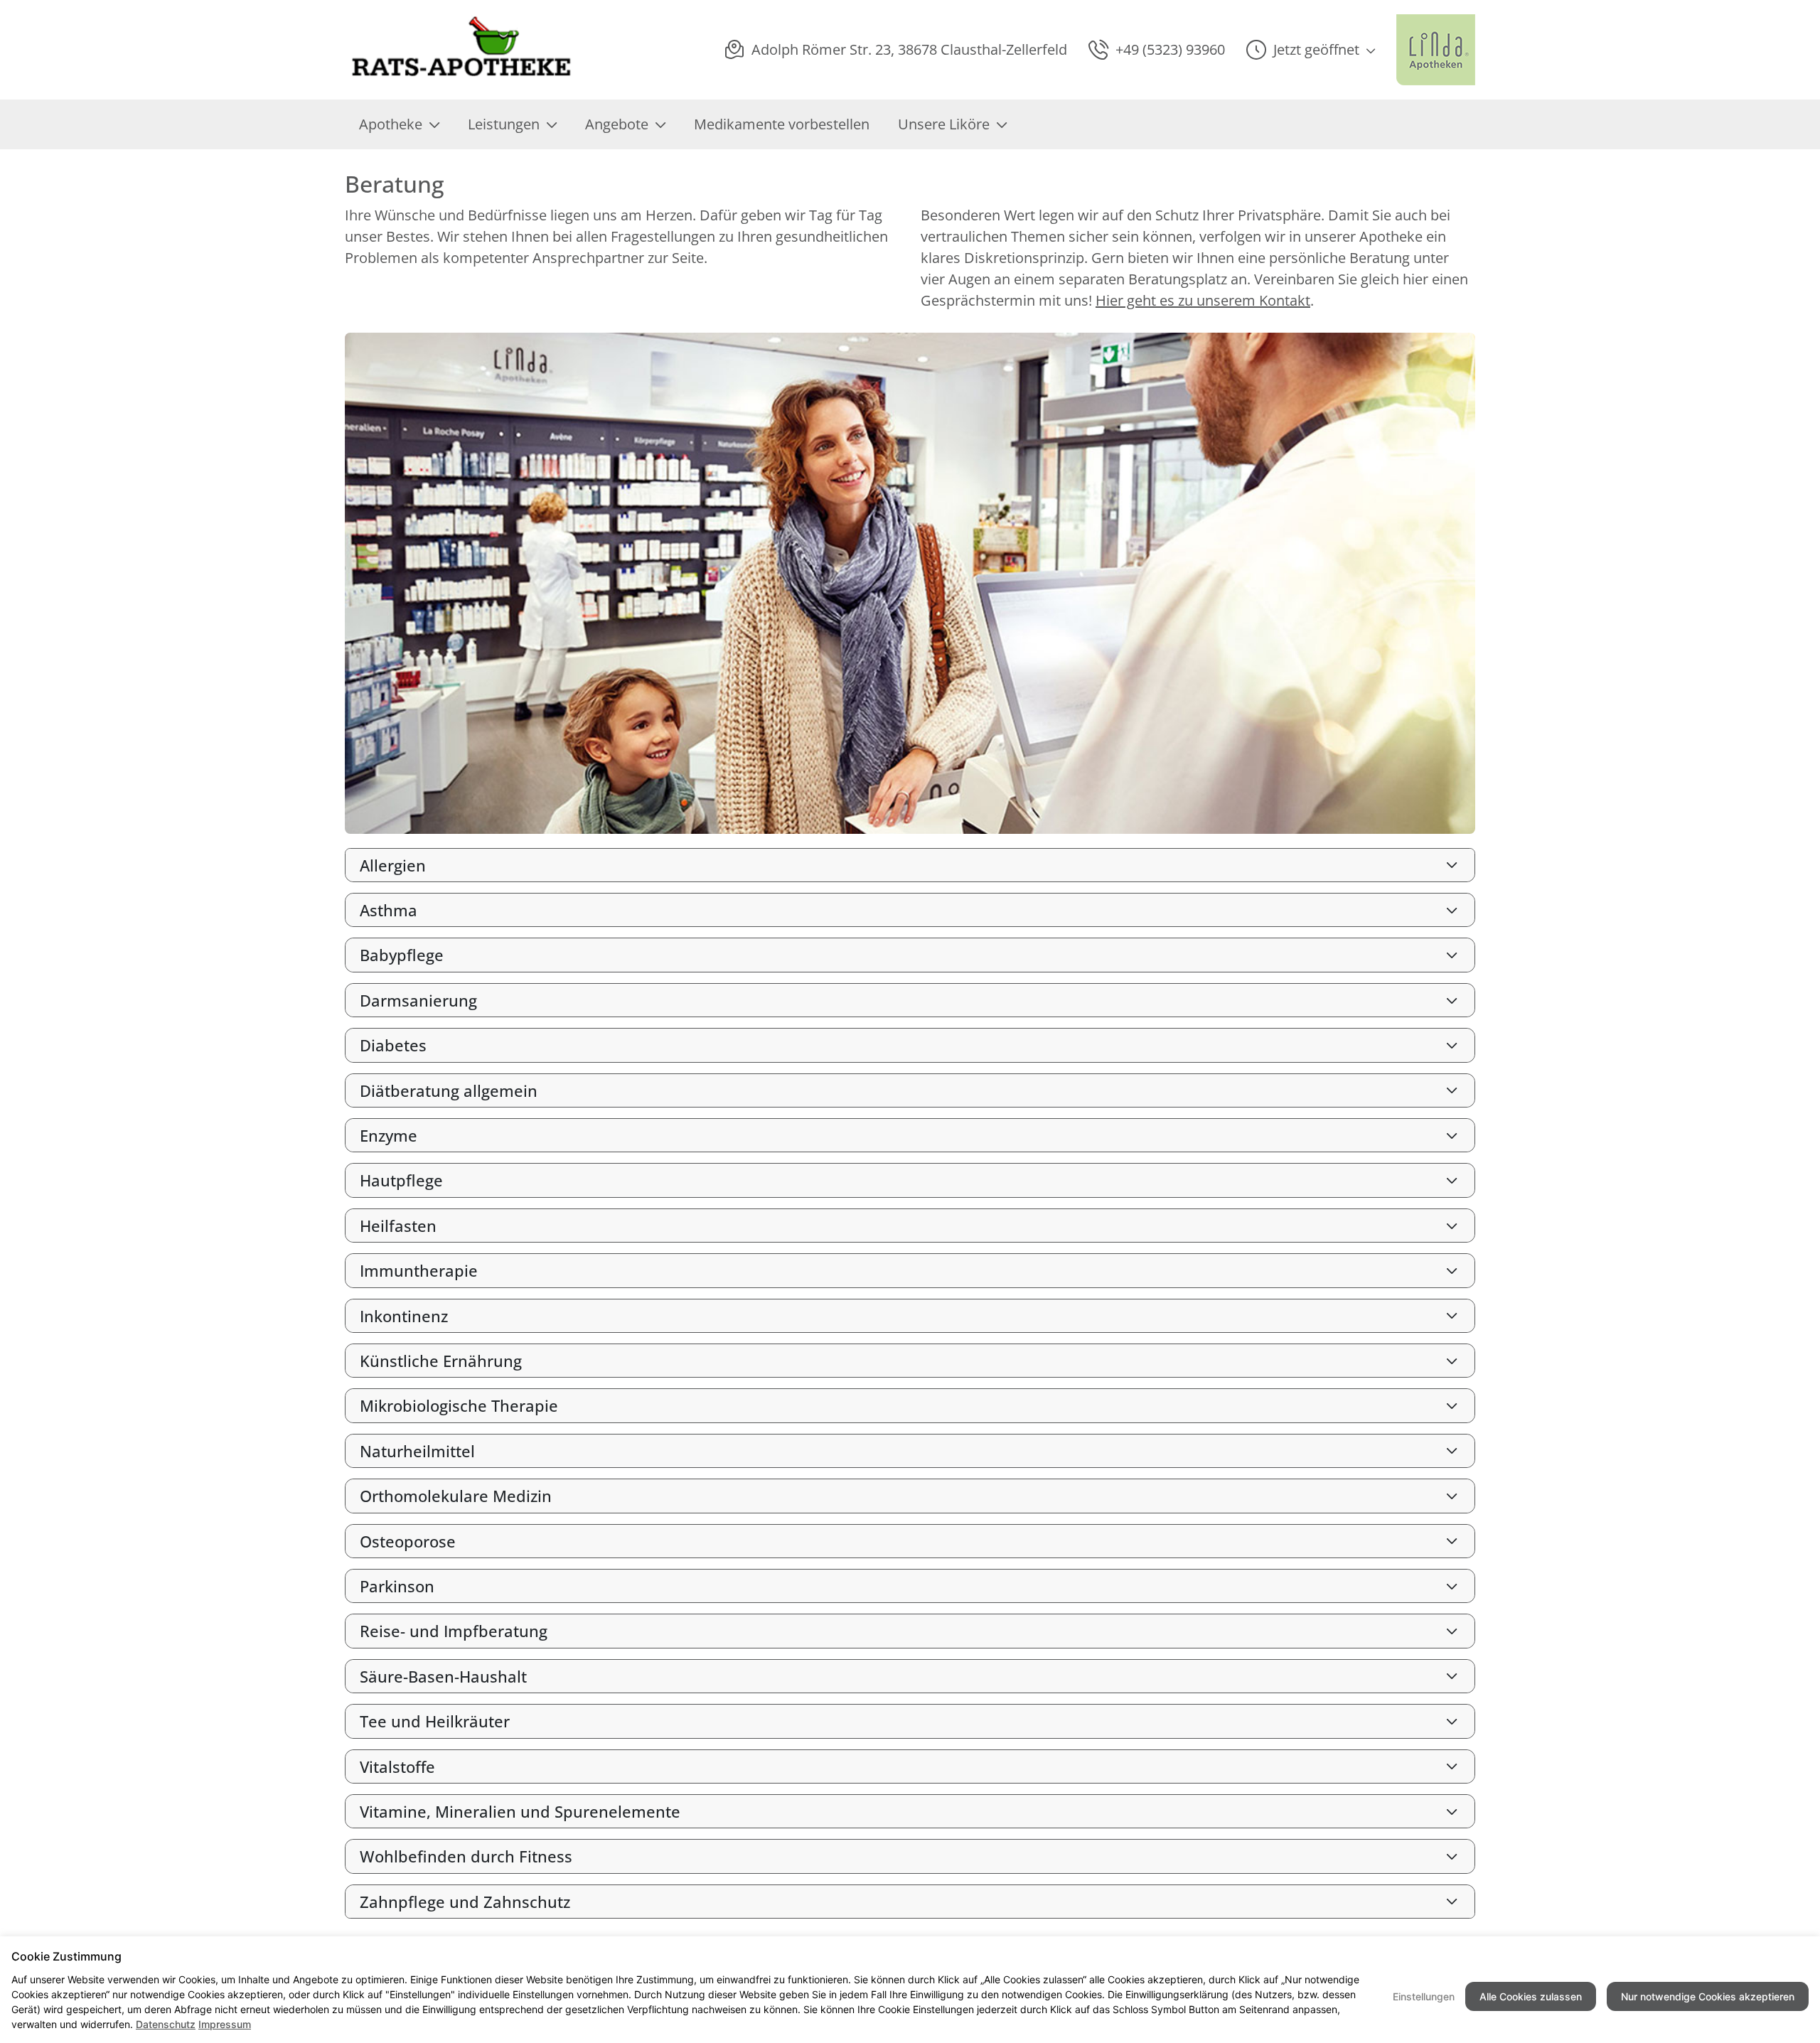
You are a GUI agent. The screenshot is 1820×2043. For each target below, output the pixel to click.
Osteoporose (408, 1541)
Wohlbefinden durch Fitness (466, 1856)
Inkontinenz (404, 1316)
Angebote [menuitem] (617, 124)
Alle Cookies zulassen (1531, 1996)
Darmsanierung (418, 1000)
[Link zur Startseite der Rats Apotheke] (461, 50)
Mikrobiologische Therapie (459, 1405)
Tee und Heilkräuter (435, 1721)
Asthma (389, 910)
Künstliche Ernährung (441, 1361)
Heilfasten (398, 1226)
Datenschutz (166, 2024)
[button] (1311, 50)
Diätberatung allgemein (449, 1090)
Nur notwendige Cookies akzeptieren (1708, 1996)
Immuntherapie (419, 1270)
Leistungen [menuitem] (504, 124)
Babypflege (402, 955)
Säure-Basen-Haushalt (443, 1676)
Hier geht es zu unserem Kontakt (1203, 300)
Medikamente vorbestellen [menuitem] (782, 124)
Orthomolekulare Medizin (456, 1496)
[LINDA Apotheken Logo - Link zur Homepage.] (1436, 50)
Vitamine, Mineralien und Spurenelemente (520, 1811)
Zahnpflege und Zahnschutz (465, 1902)
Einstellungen (1424, 1996)
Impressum (225, 2024)
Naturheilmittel (417, 1451)
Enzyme (389, 1135)
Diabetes (393, 1045)
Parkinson (397, 1586)
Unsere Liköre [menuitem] (944, 124)
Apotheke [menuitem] (391, 124)
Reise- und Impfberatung (454, 1631)
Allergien (393, 865)
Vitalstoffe (397, 1766)
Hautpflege (401, 1180)
